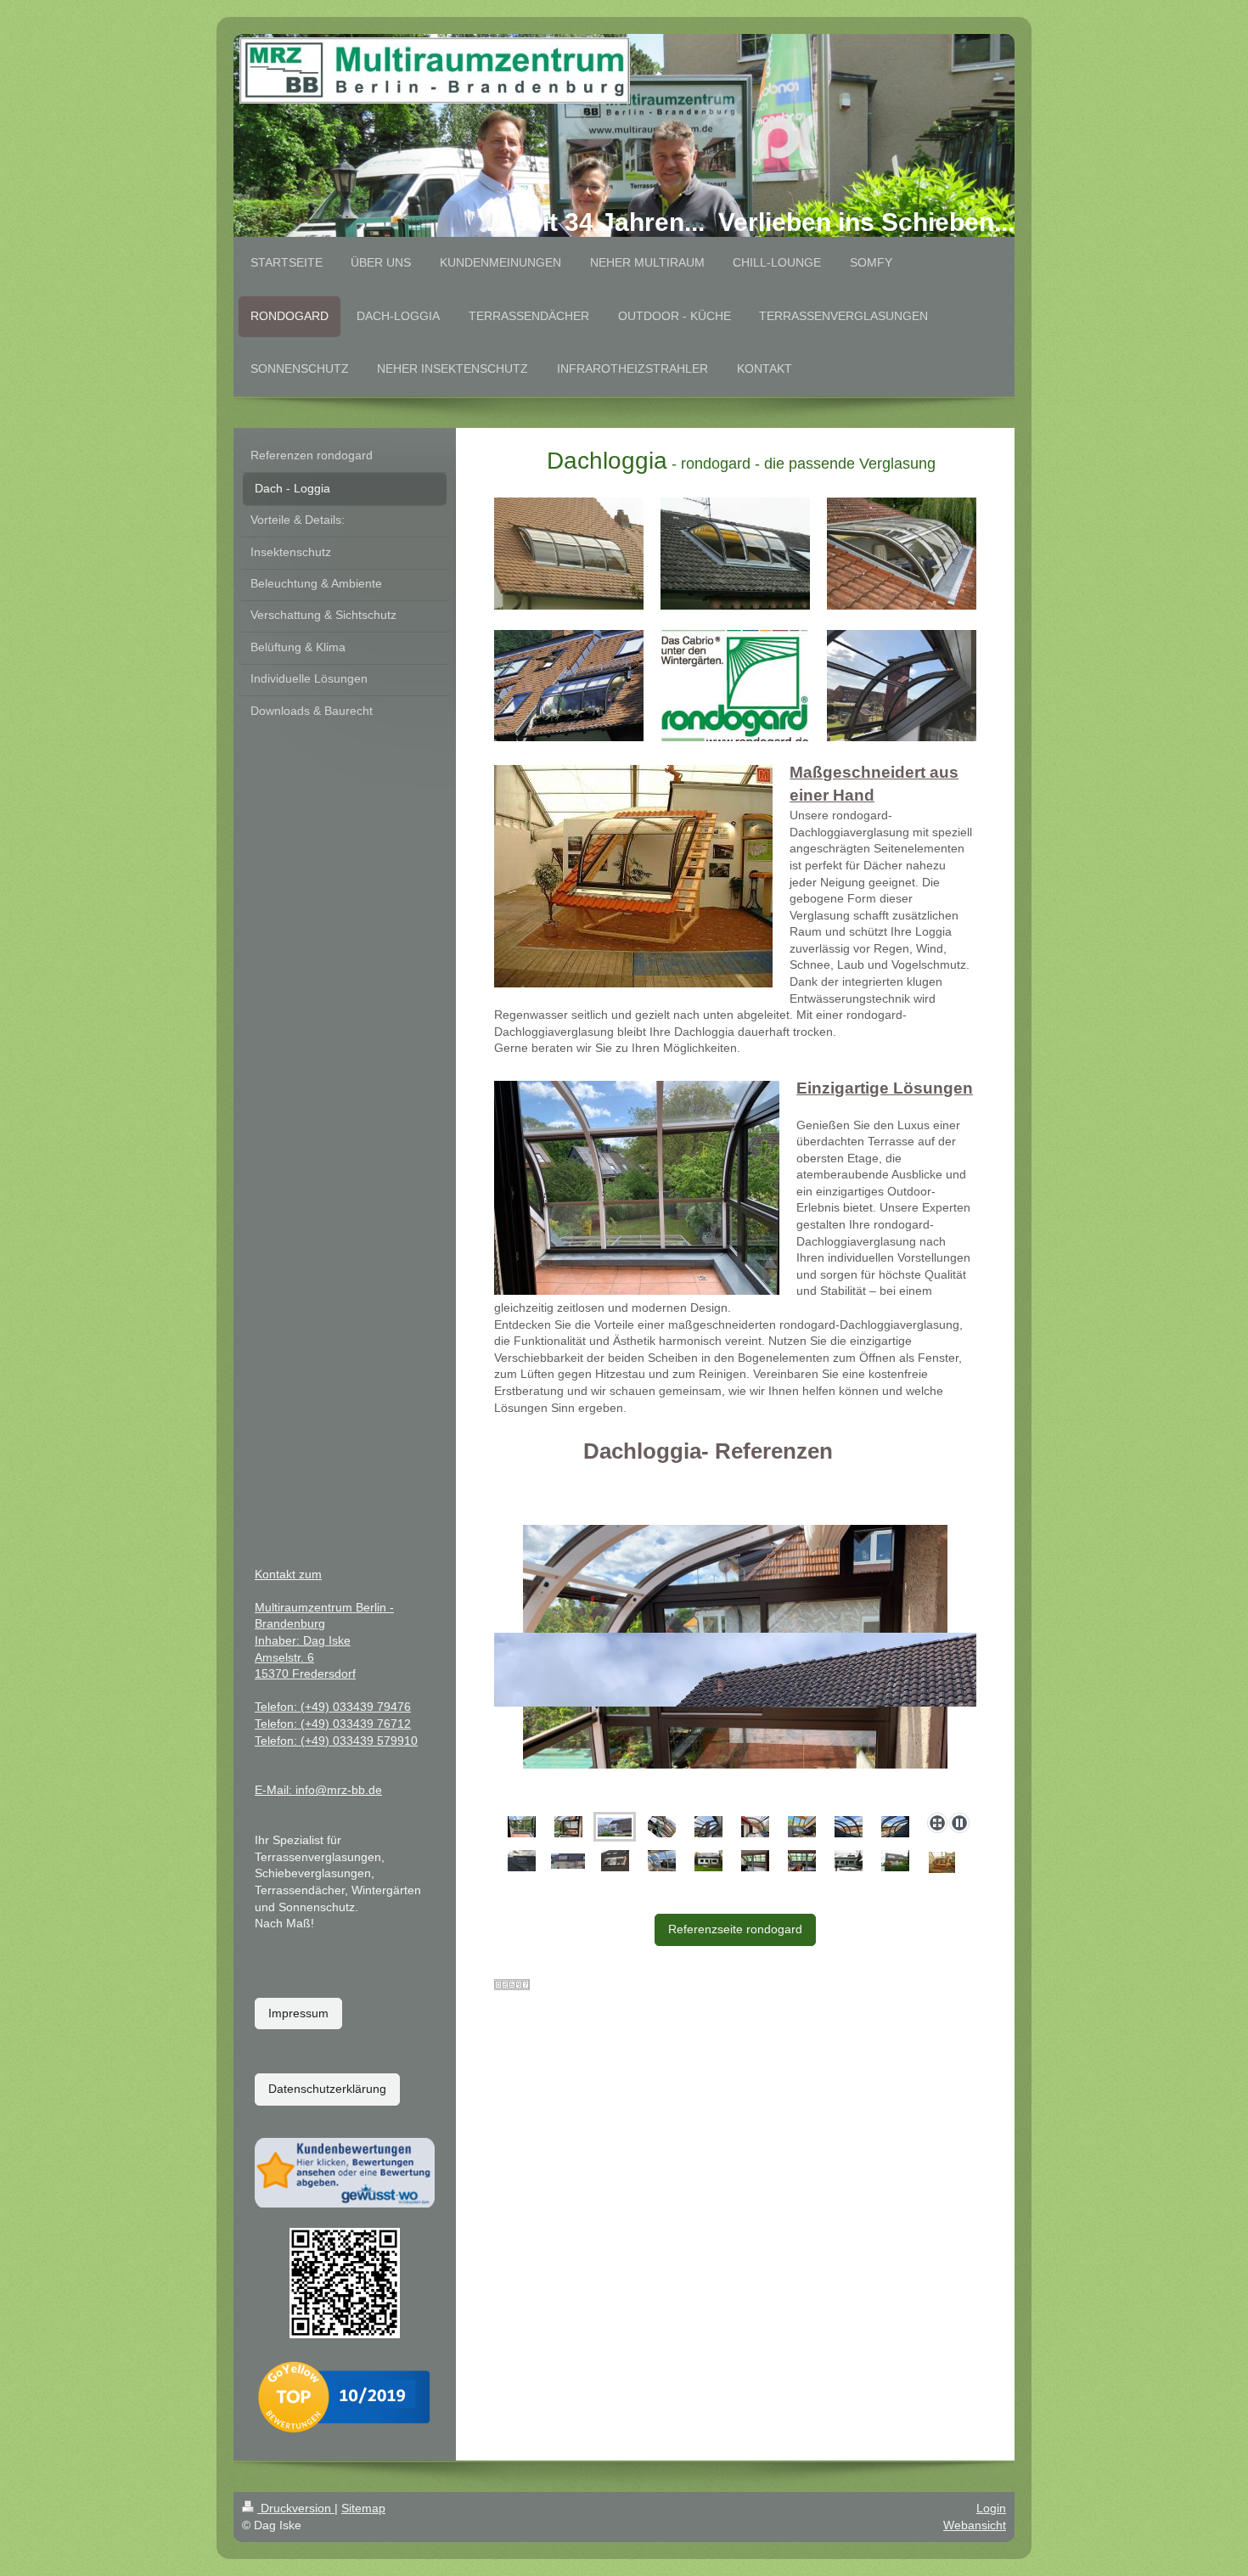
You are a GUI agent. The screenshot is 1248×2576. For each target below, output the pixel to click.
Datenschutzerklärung (327, 2089)
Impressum (298, 2013)
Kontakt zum (288, 1574)
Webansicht (975, 2525)
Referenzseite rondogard (735, 1929)
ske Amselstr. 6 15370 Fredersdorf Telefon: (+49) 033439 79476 (333, 1673)
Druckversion (296, 2508)
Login (991, 2508)
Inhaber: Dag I (293, 1640)
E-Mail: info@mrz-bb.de (318, 1790)
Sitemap (363, 2508)
